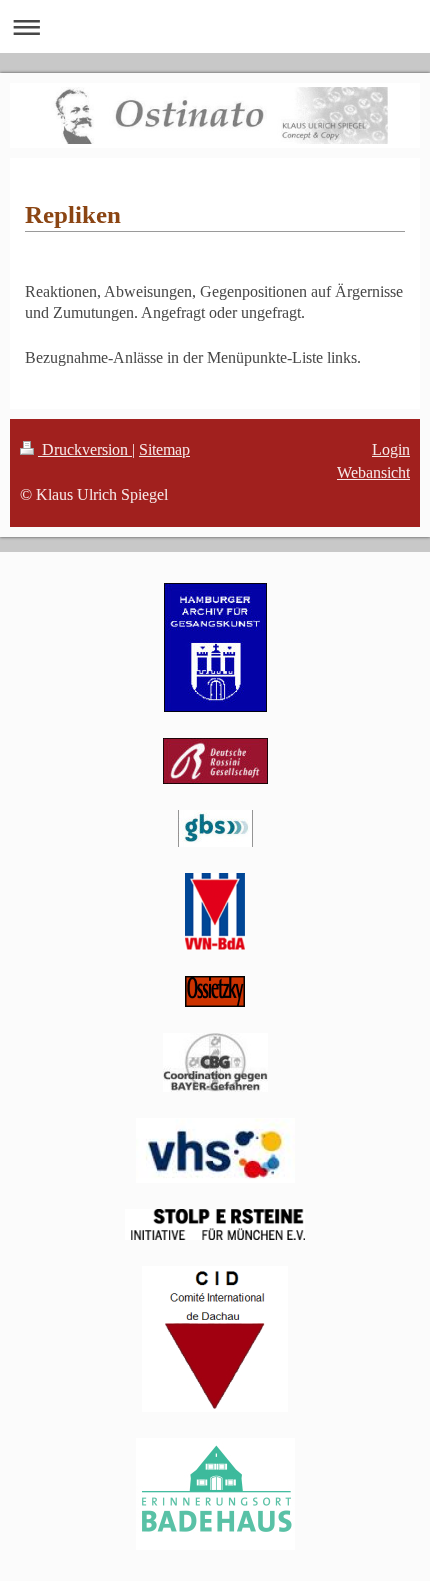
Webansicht (373, 472)
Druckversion (85, 449)
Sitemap (164, 449)
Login (391, 449)
